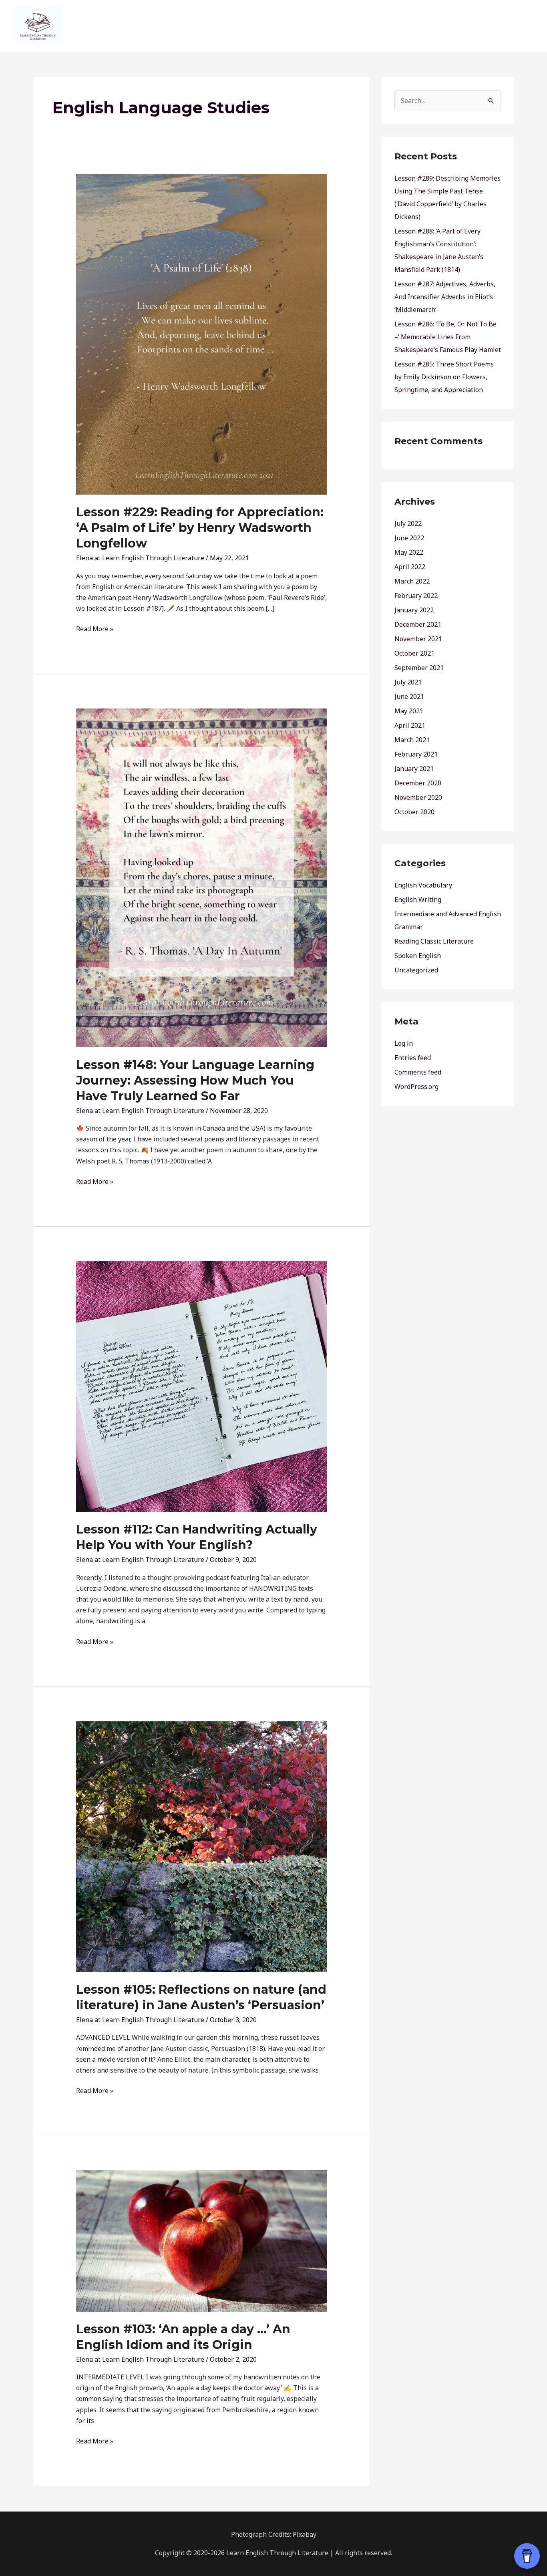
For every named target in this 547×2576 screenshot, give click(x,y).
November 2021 (418, 639)
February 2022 (416, 596)
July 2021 (408, 682)
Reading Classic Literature (434, 941)
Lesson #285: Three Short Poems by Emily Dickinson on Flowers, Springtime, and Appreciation (444, 377)
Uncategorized (416, 970)
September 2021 (419, 668)
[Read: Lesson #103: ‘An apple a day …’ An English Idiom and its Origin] (202, 2240)
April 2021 (410, 725)
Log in (404, 1043)
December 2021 (418, 624)
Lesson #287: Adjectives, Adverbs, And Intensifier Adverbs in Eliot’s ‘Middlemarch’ (445, 297)
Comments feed (418, 1072)
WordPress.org (416, 1087)
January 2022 (414, 610)
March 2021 (412, 740)
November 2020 (418, 797)
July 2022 (408, 523)
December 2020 (418, 783)
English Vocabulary (423, 885)
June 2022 (409, 538)
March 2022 (412, 581)
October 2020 (414, 812)
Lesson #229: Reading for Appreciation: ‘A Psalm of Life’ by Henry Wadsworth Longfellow (200, 528)
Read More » (95, 628)
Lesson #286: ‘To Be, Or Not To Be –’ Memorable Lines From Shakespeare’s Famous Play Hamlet (448, 337)
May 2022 (409, 552)
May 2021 (409, 711)
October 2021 (414, 653)
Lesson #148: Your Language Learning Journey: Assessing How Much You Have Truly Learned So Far (195, 1080)
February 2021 (416, 754)
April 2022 (410, 567)
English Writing (418, 900)
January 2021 (414, 769)
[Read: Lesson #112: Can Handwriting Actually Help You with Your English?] (202, 1386)
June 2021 (409, 696)
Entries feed (413, 1058)
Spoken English (418, 956)
